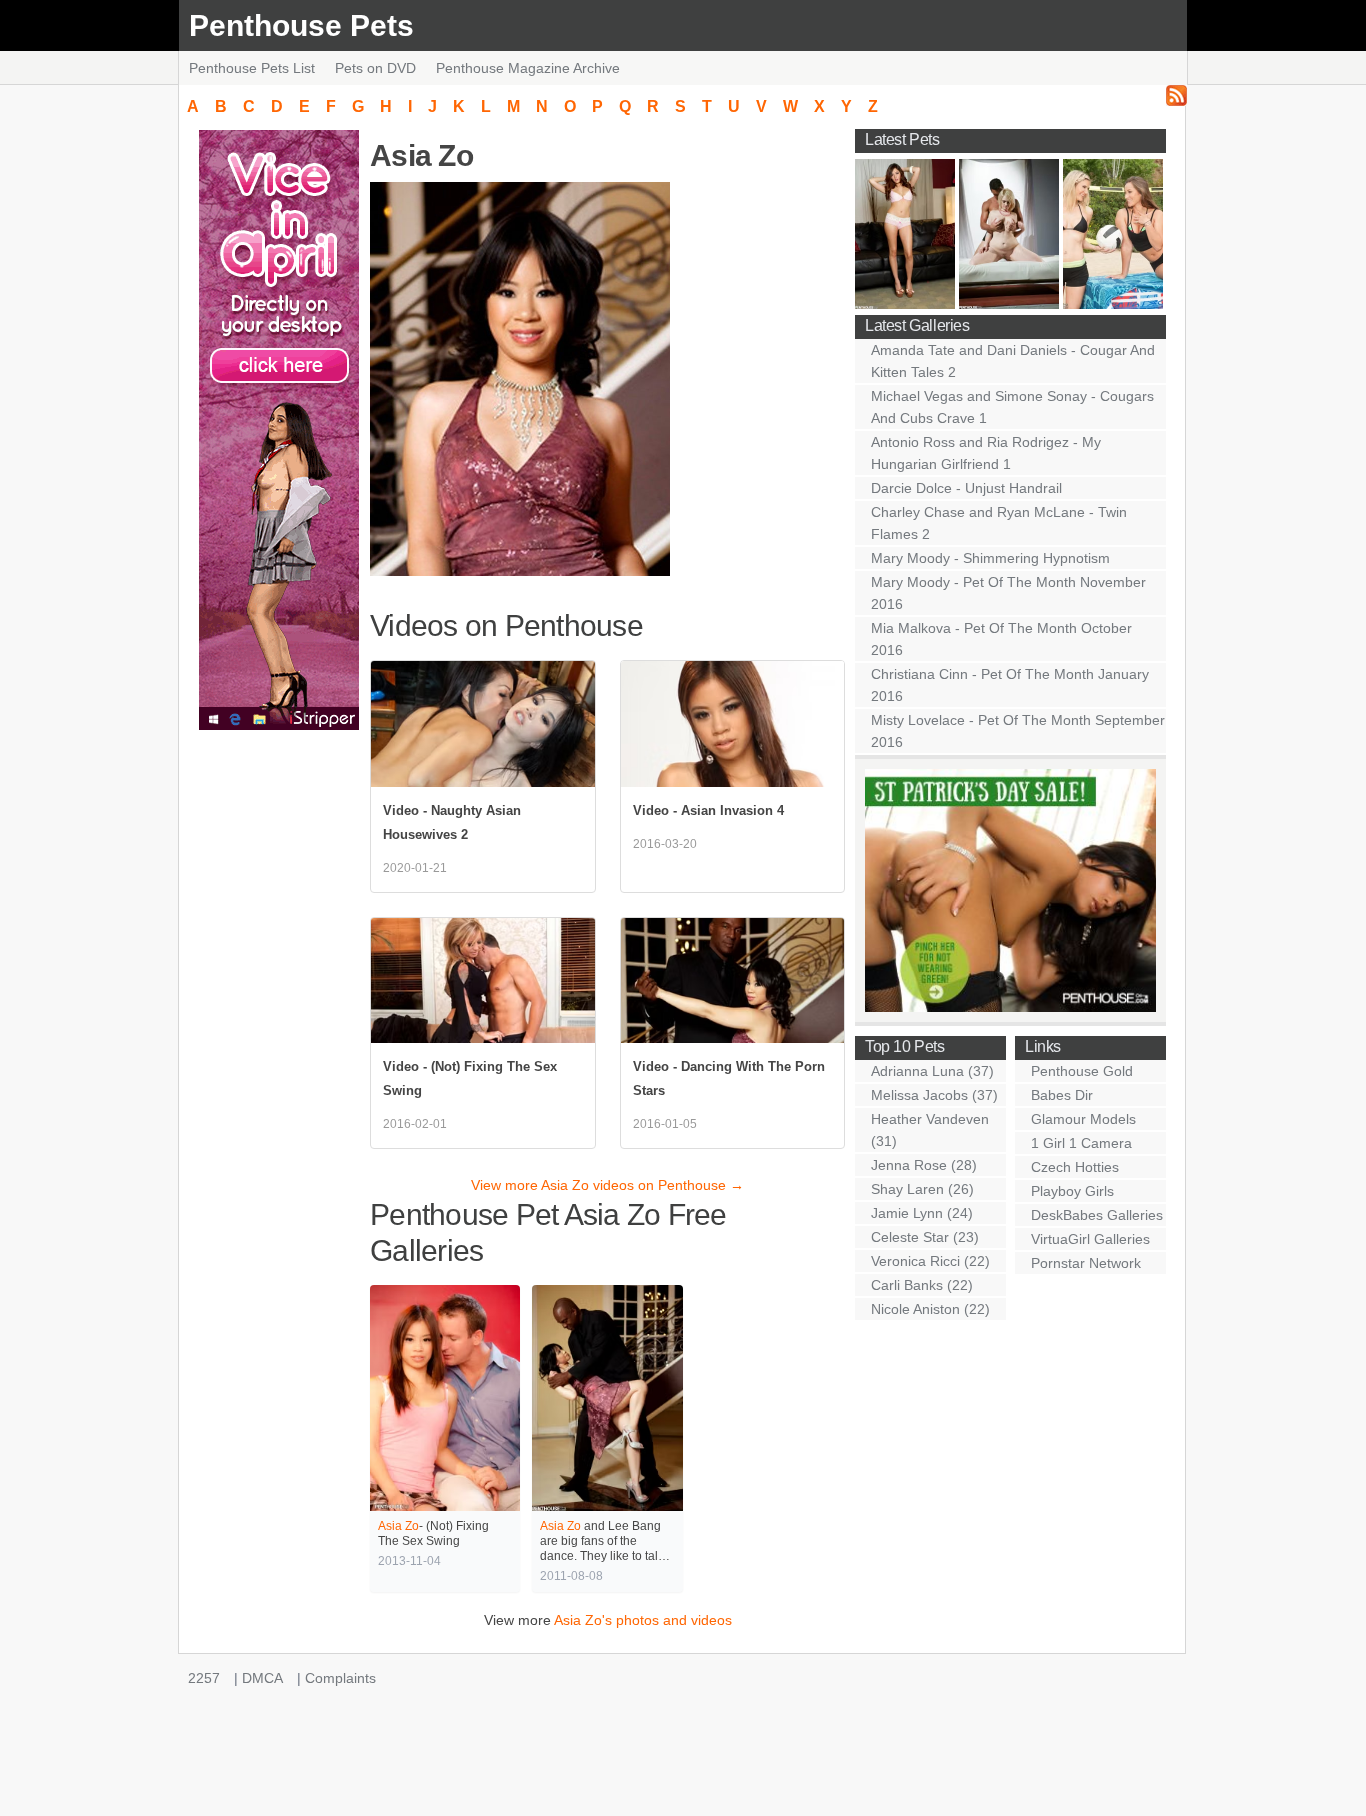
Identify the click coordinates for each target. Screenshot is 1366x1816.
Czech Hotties (1075, 1167)
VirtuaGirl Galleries (1090, 1239)
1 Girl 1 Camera (1081, 1143)
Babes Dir (1062, 1095)
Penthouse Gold (1082, 1071)
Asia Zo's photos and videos (643, 1620)
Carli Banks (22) (922, 1285)
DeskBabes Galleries (1097, 1215)
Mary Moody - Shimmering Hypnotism (990, 558)
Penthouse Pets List (252, 68)
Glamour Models (1083, 1119)
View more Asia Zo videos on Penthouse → (607, 1185)
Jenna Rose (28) (924, 1165)
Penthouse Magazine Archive (528, 68)
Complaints (340, 1678)
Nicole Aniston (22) (930, 1309)
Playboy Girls (1072, 1191)
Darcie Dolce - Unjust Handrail (966, 488)
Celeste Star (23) (925, 1237)
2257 (204, 1678)
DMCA (262, 1678)
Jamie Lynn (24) (922, 1213)
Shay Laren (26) (922, 1189)
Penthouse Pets (301, 25)
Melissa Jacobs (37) (934, 1095)
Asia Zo (398, 1526)
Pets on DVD (375, 68)
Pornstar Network (1086, 1263)
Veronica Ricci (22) (930, 1261)
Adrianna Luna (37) (932, 1071)
